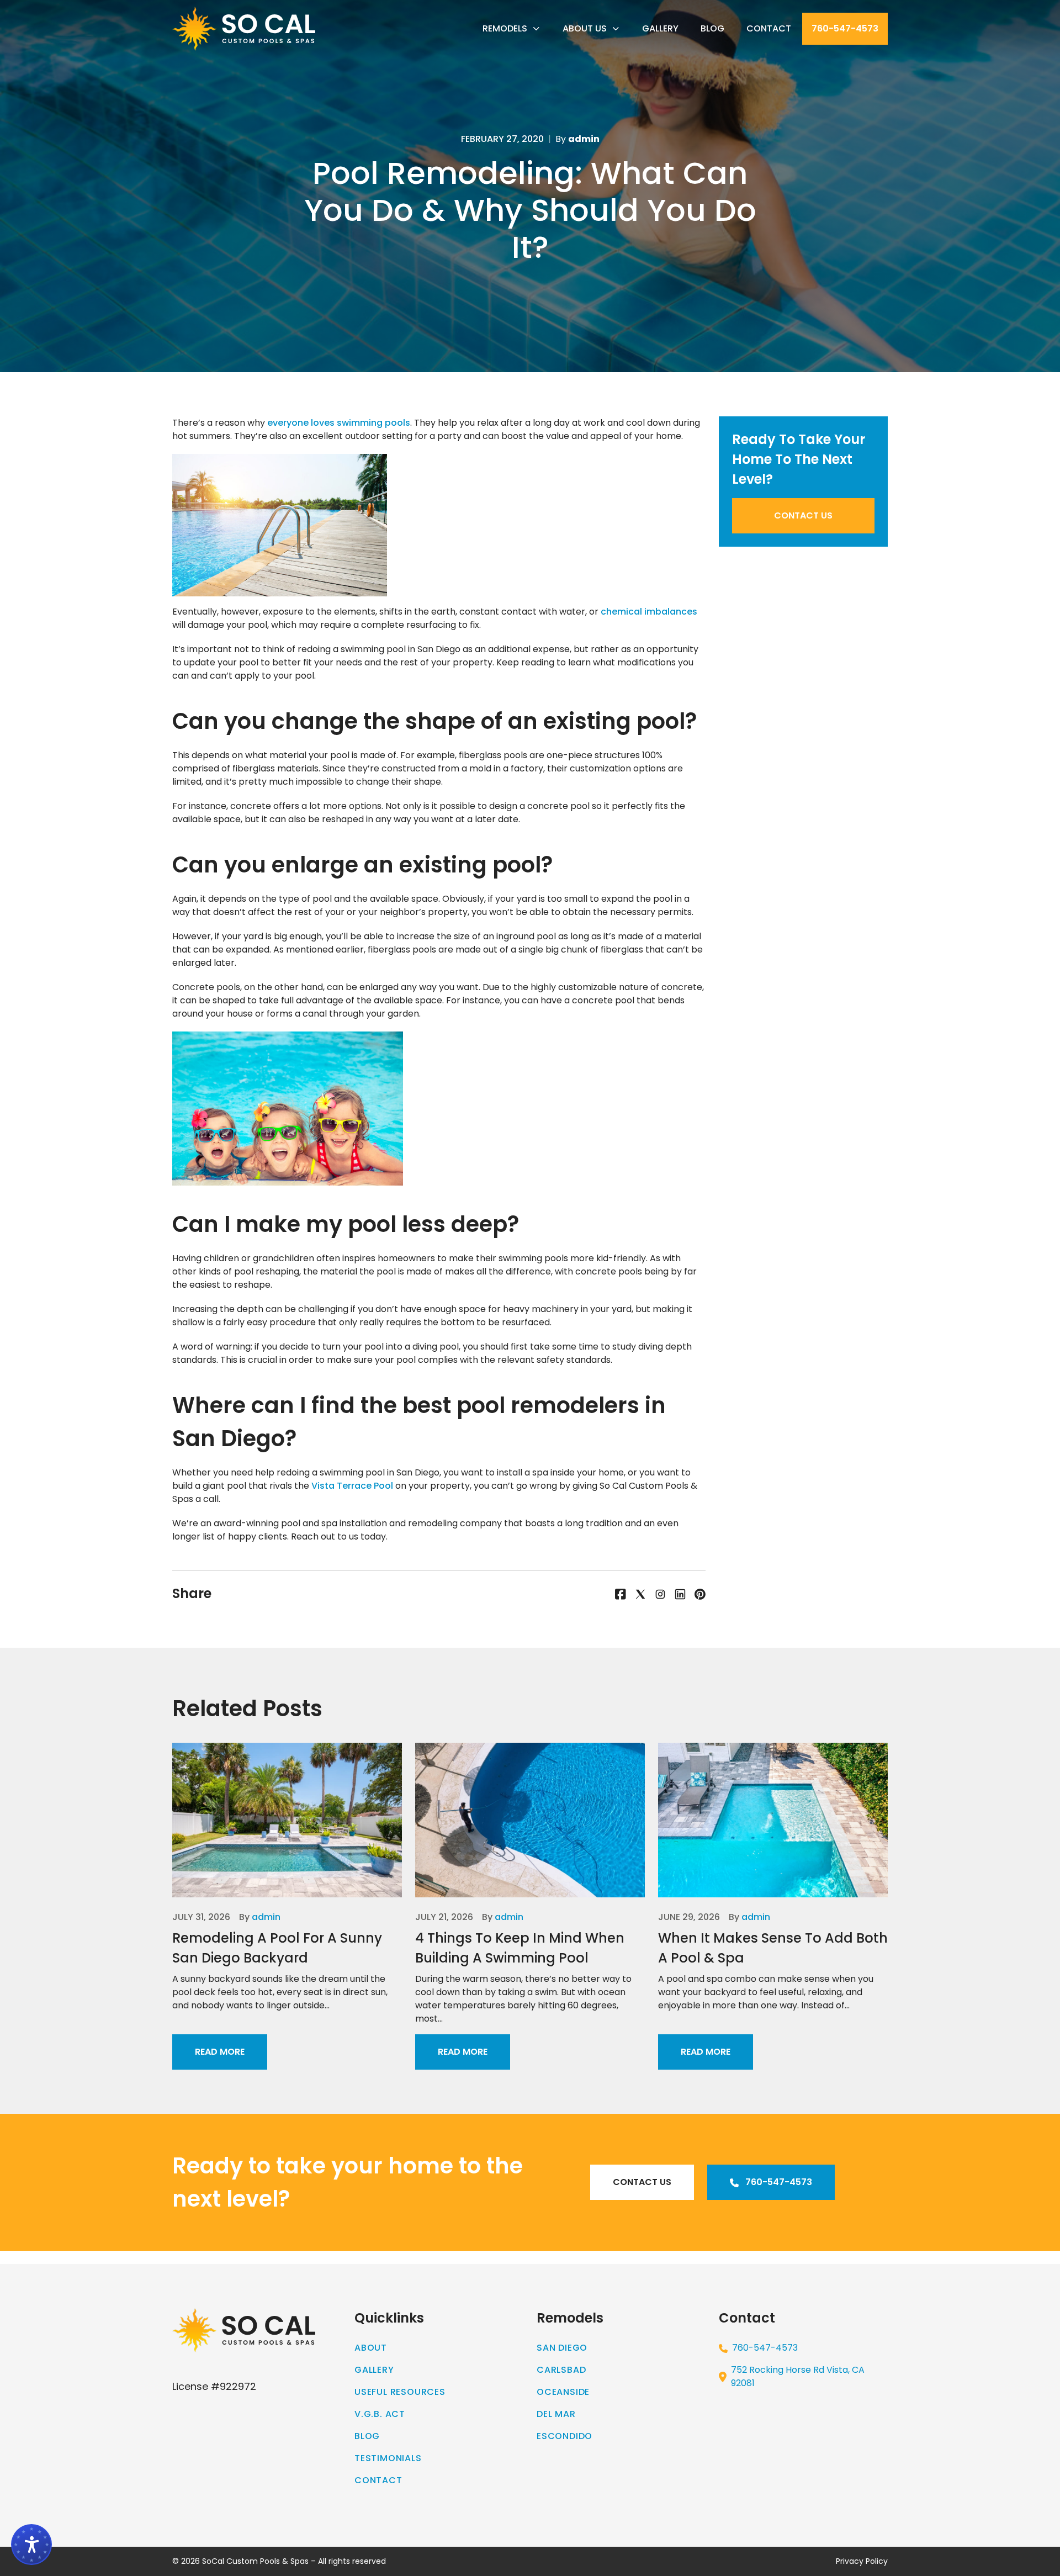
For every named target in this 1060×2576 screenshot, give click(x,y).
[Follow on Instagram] (660, 1594)
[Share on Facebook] (621, 1594)
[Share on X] (640, 1594)
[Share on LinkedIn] (680, 1594)
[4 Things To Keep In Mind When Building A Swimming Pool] (530, 1820)
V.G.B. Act (380, 2414)
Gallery (660, 28)
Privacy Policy (862, 2561)
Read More (220, 2052)
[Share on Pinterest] (700, 1594)
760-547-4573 (845, 28)
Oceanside (563, 2392)
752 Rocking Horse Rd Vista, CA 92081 (798, 2376)
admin (266, 1917)
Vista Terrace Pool (352, 1486)
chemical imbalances (649, 612)
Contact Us (803, 515)
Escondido (565, 2436)
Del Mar (556, 2414)
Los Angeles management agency (984, 2257)
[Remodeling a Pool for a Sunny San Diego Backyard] (287, 1820)
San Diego (562, 2348)
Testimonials (388, 2458)
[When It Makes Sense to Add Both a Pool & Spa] (773, 1820)
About (371, 2348)
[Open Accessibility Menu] (31, 2545)
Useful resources (400, 2392)
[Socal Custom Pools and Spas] (244, 29)
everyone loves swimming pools (339, 423)
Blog (712, 28)
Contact (769, 28)
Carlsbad (561, 2370)
